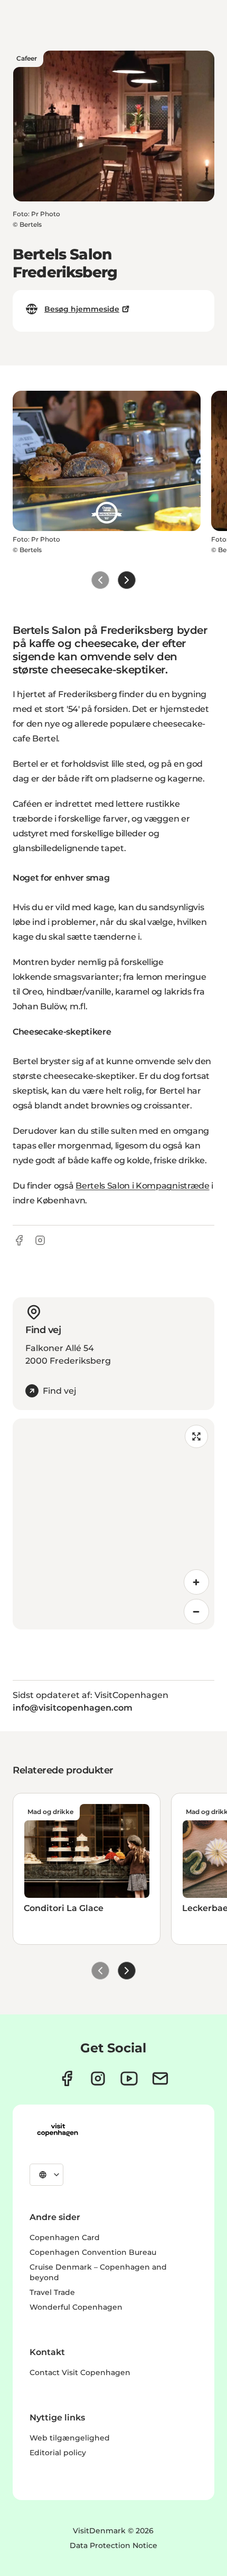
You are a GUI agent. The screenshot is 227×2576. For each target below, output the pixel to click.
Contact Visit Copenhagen (80, 2372)
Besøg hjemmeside (82, 309)
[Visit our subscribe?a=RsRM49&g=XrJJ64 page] (160, 2078)
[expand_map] (196, 1436)
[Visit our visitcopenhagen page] (67, 2078)
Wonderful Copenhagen (76, 2307)
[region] (113, 1524)
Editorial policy (58, 2453)
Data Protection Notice (113, 2545)
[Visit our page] (98, 2078)
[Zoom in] (196, 1582)
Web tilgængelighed (70, 2438)
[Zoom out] (196, 1612)
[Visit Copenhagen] (58, 2130)
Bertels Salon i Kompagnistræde (142, 1186)
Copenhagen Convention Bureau (93, 2252)
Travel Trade (52, 2292)
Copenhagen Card (65, 2237)
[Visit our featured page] (129, 2078)
